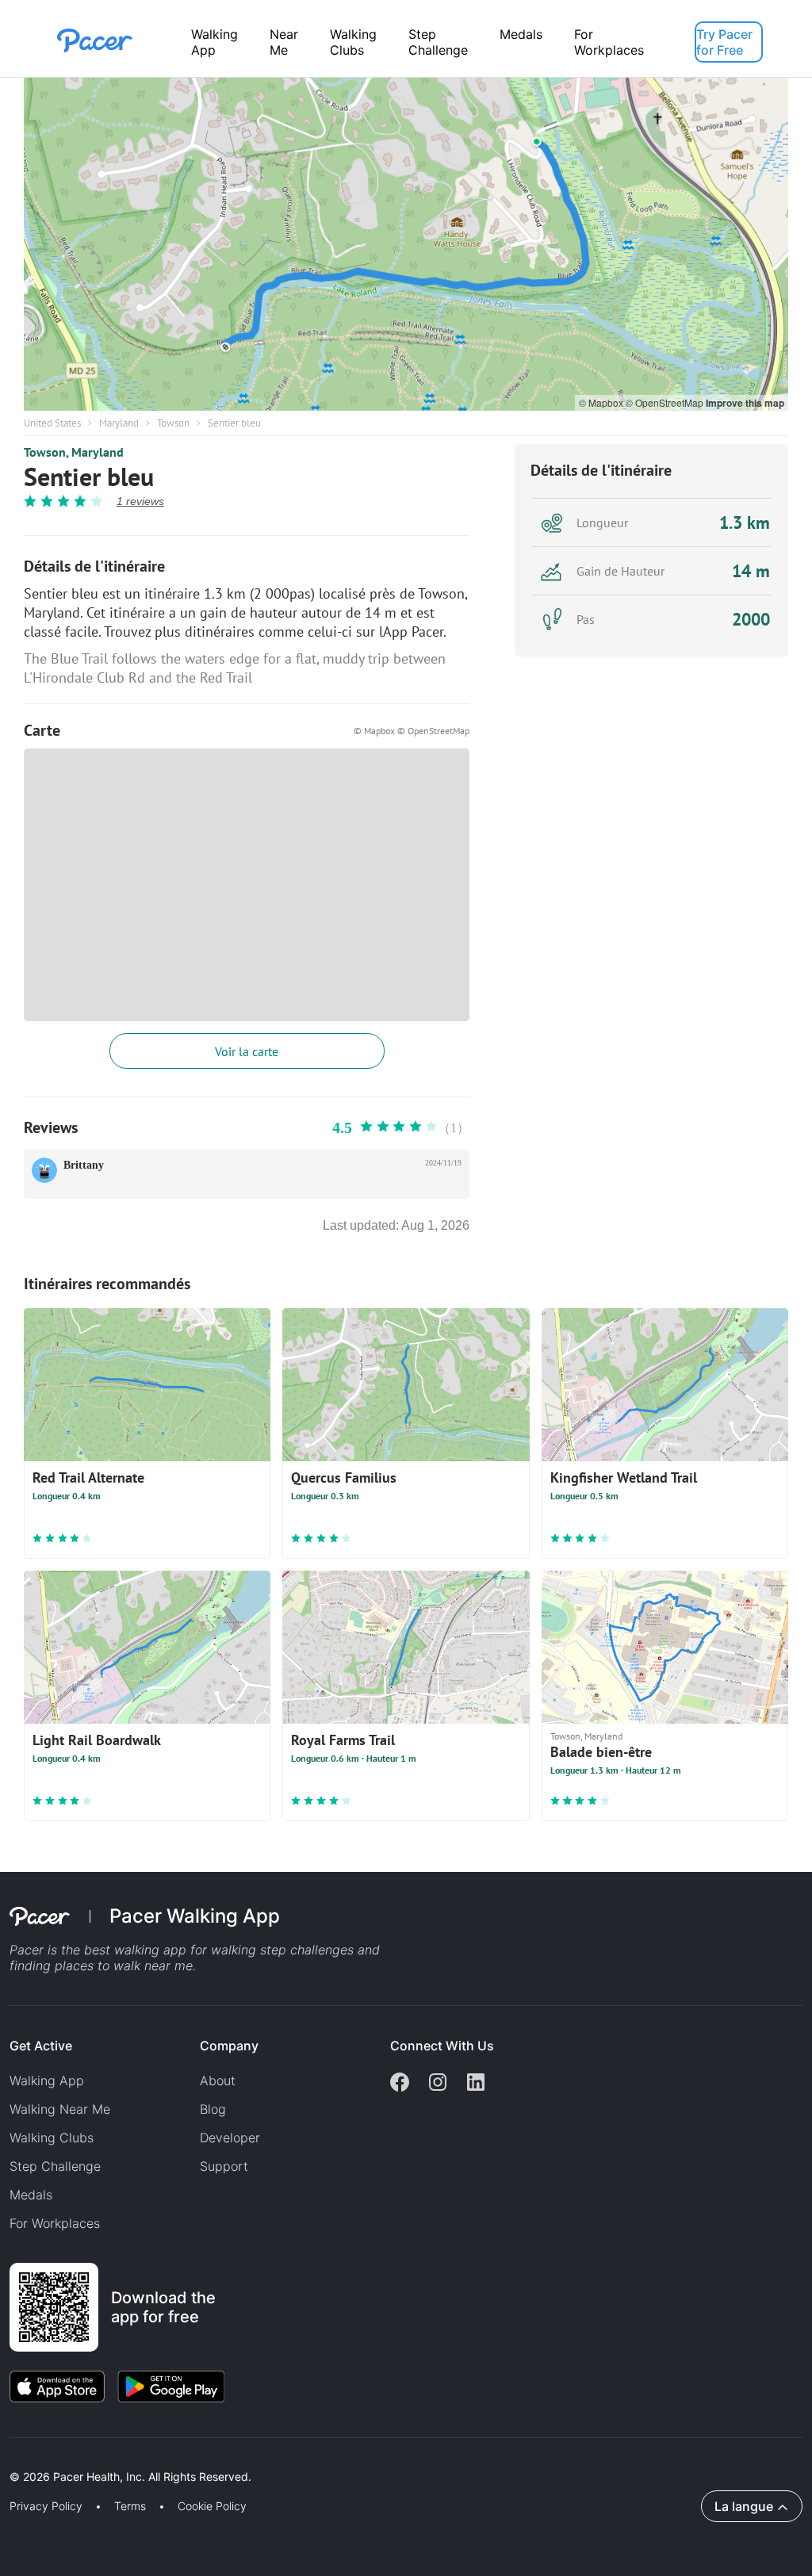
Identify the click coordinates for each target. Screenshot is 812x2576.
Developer (230, 2138)
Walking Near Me (60, 2109)
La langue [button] (744, 2506)
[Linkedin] (476, 2084)
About (218, 2080)
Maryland (119, 423)
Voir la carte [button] (247, 1051)
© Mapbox (602, 402)
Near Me (284, 42)
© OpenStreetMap (666, 402)
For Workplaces (609, 42)
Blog (213, 2109)
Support (224, 2166)
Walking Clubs (353, 42)
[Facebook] (400, 2084)
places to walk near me (124, 1965)
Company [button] (229, 2046)
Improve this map (745, 403)
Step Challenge (438, 42)
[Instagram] (438, 2084)
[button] (277, 2458)
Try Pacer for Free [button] (724, 42)
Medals (521, 34)
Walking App (214, 42)
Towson (173, 423)
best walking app (137, 1950)
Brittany (84, 1165)
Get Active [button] (41, 2046)
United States (52, 423)
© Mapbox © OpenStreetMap (412, 731)
